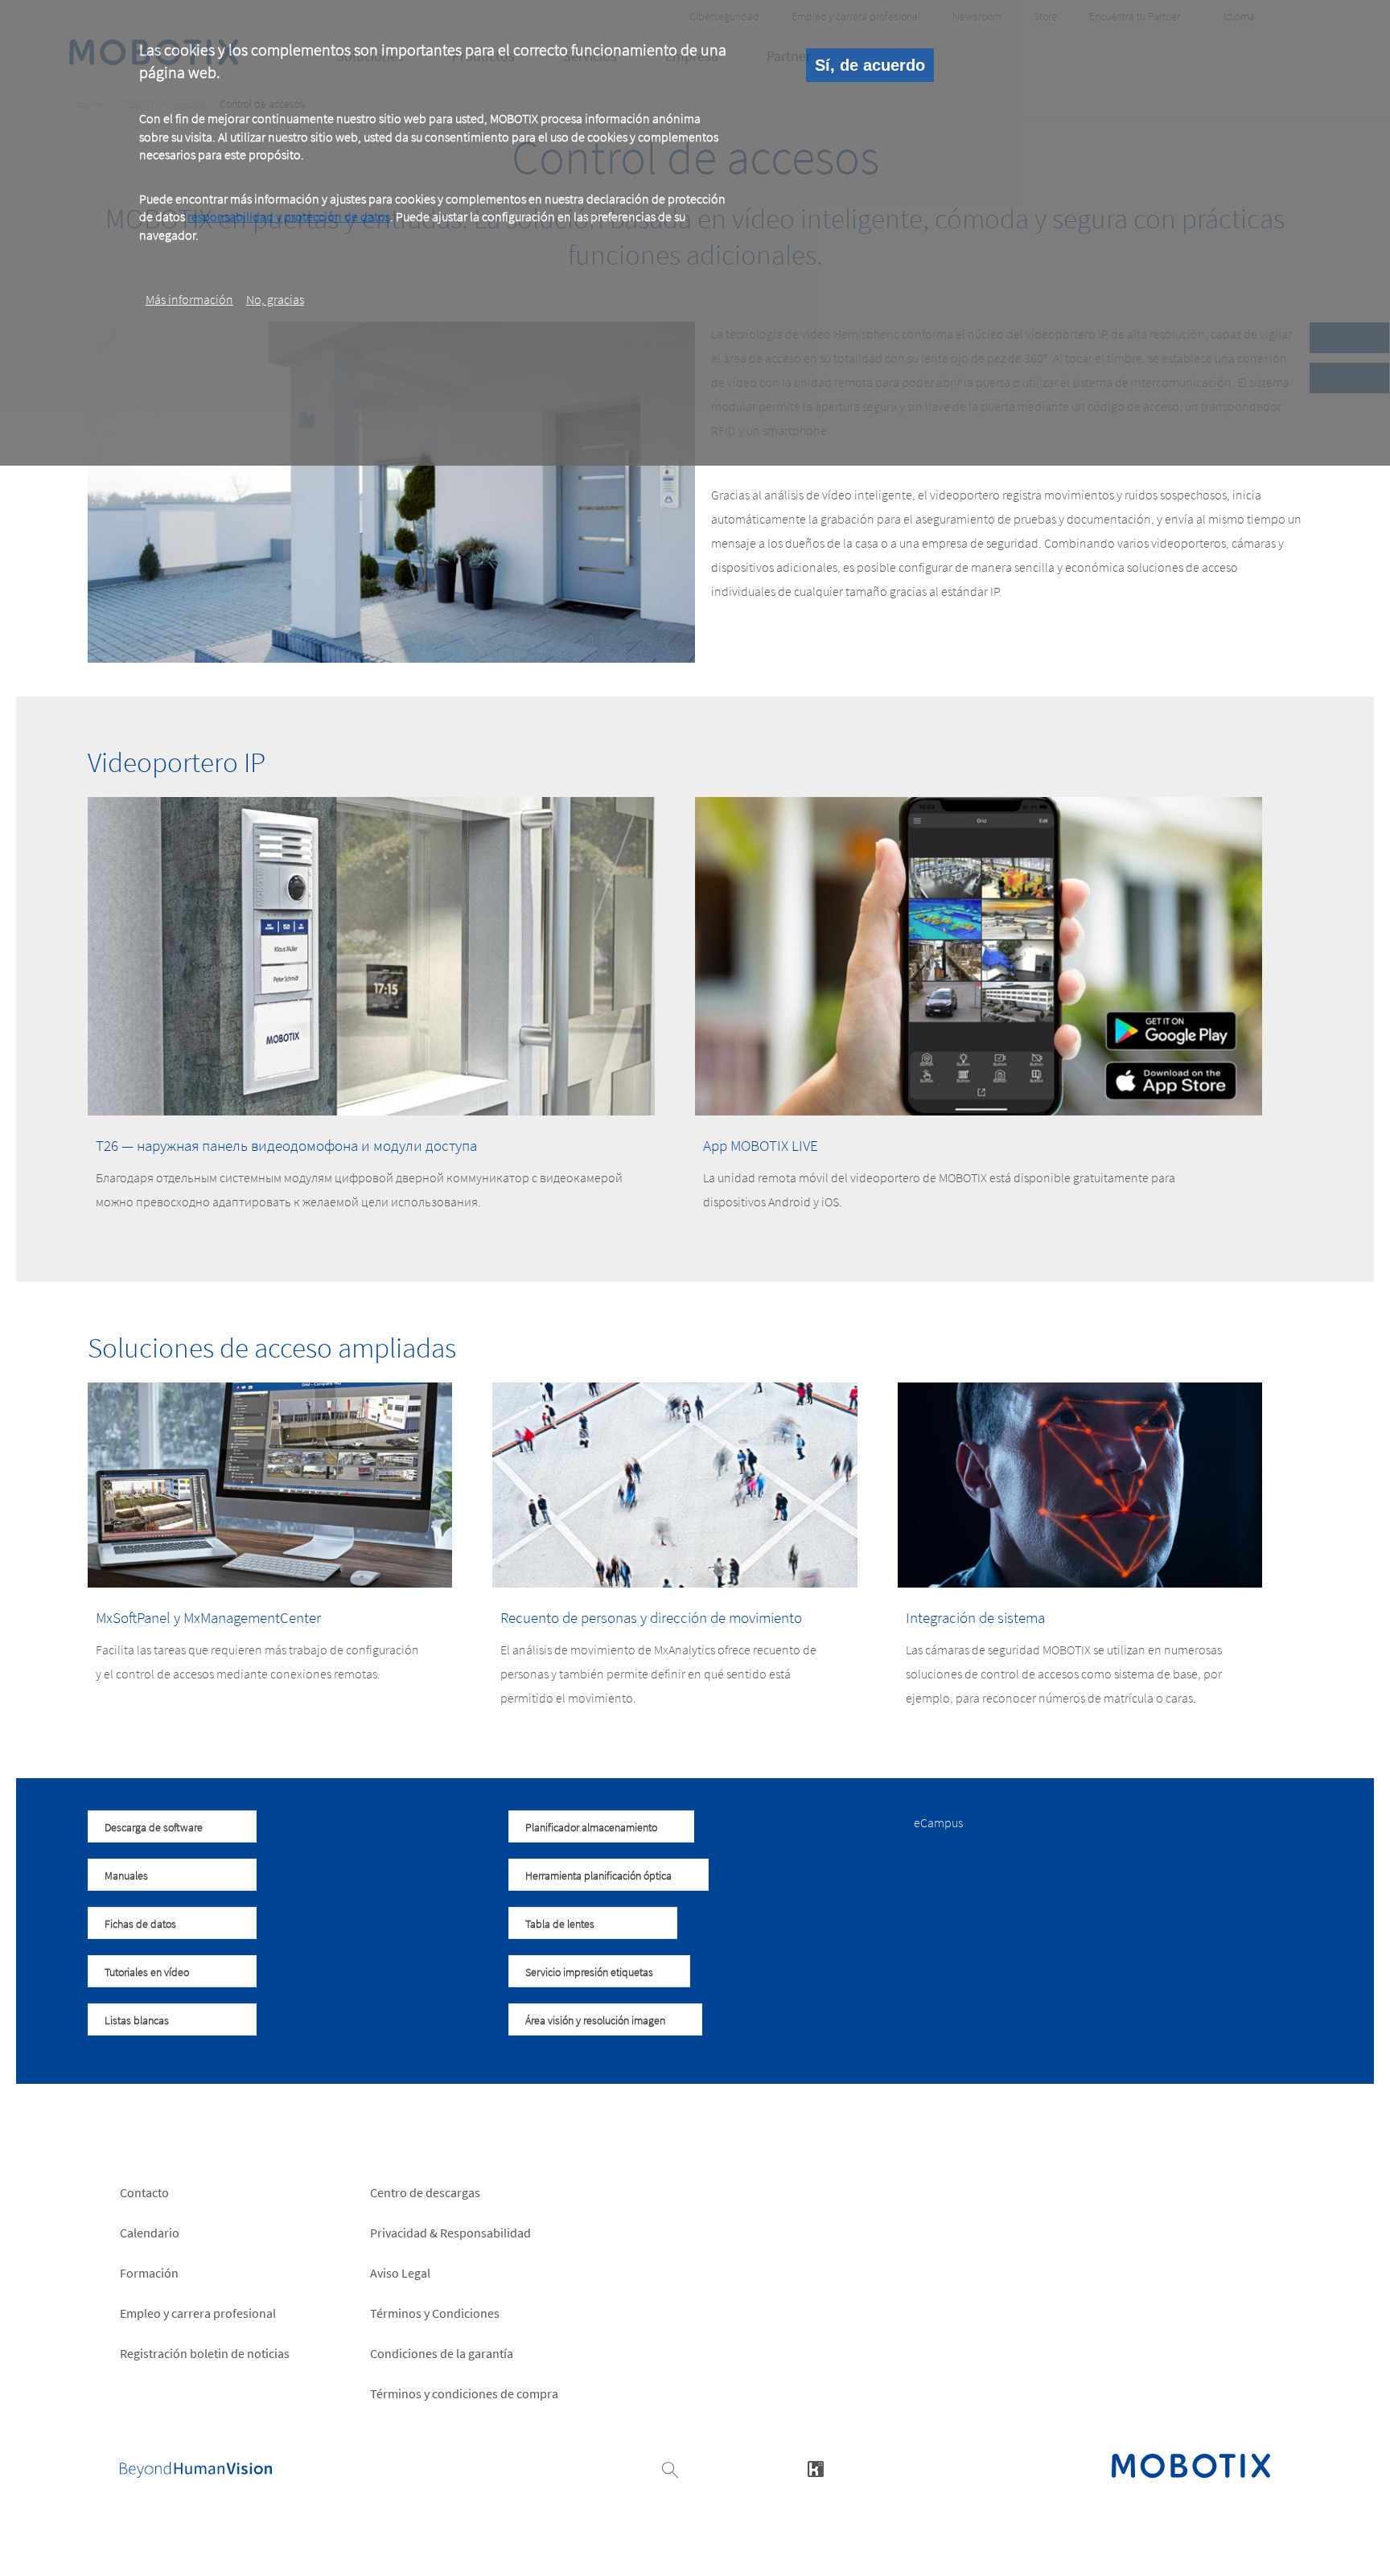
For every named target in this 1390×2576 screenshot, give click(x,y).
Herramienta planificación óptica (598, 1876)
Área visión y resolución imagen (595, 2020)
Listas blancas (137, 2020)
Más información (189, 299)
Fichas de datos (140, 1924)
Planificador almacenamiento (591, 1827)
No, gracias (275, 299)
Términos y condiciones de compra (464, 2393)
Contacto (144, 2192)
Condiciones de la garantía (442, 2353)
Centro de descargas (425, 2192)
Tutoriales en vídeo (147, 1972)
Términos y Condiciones (435, 2313)
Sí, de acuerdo (870, 65)
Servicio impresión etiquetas (589, 1972)
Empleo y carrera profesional (198, 2313)
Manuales (126, 1876)
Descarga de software (154, 1827)
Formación (149, 2273)
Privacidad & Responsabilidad (450, 2233)
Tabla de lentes (560, 1924)
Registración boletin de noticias (205, 2353)
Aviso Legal (400, 2273)
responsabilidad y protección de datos (289, 216)
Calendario (150, 2233)
